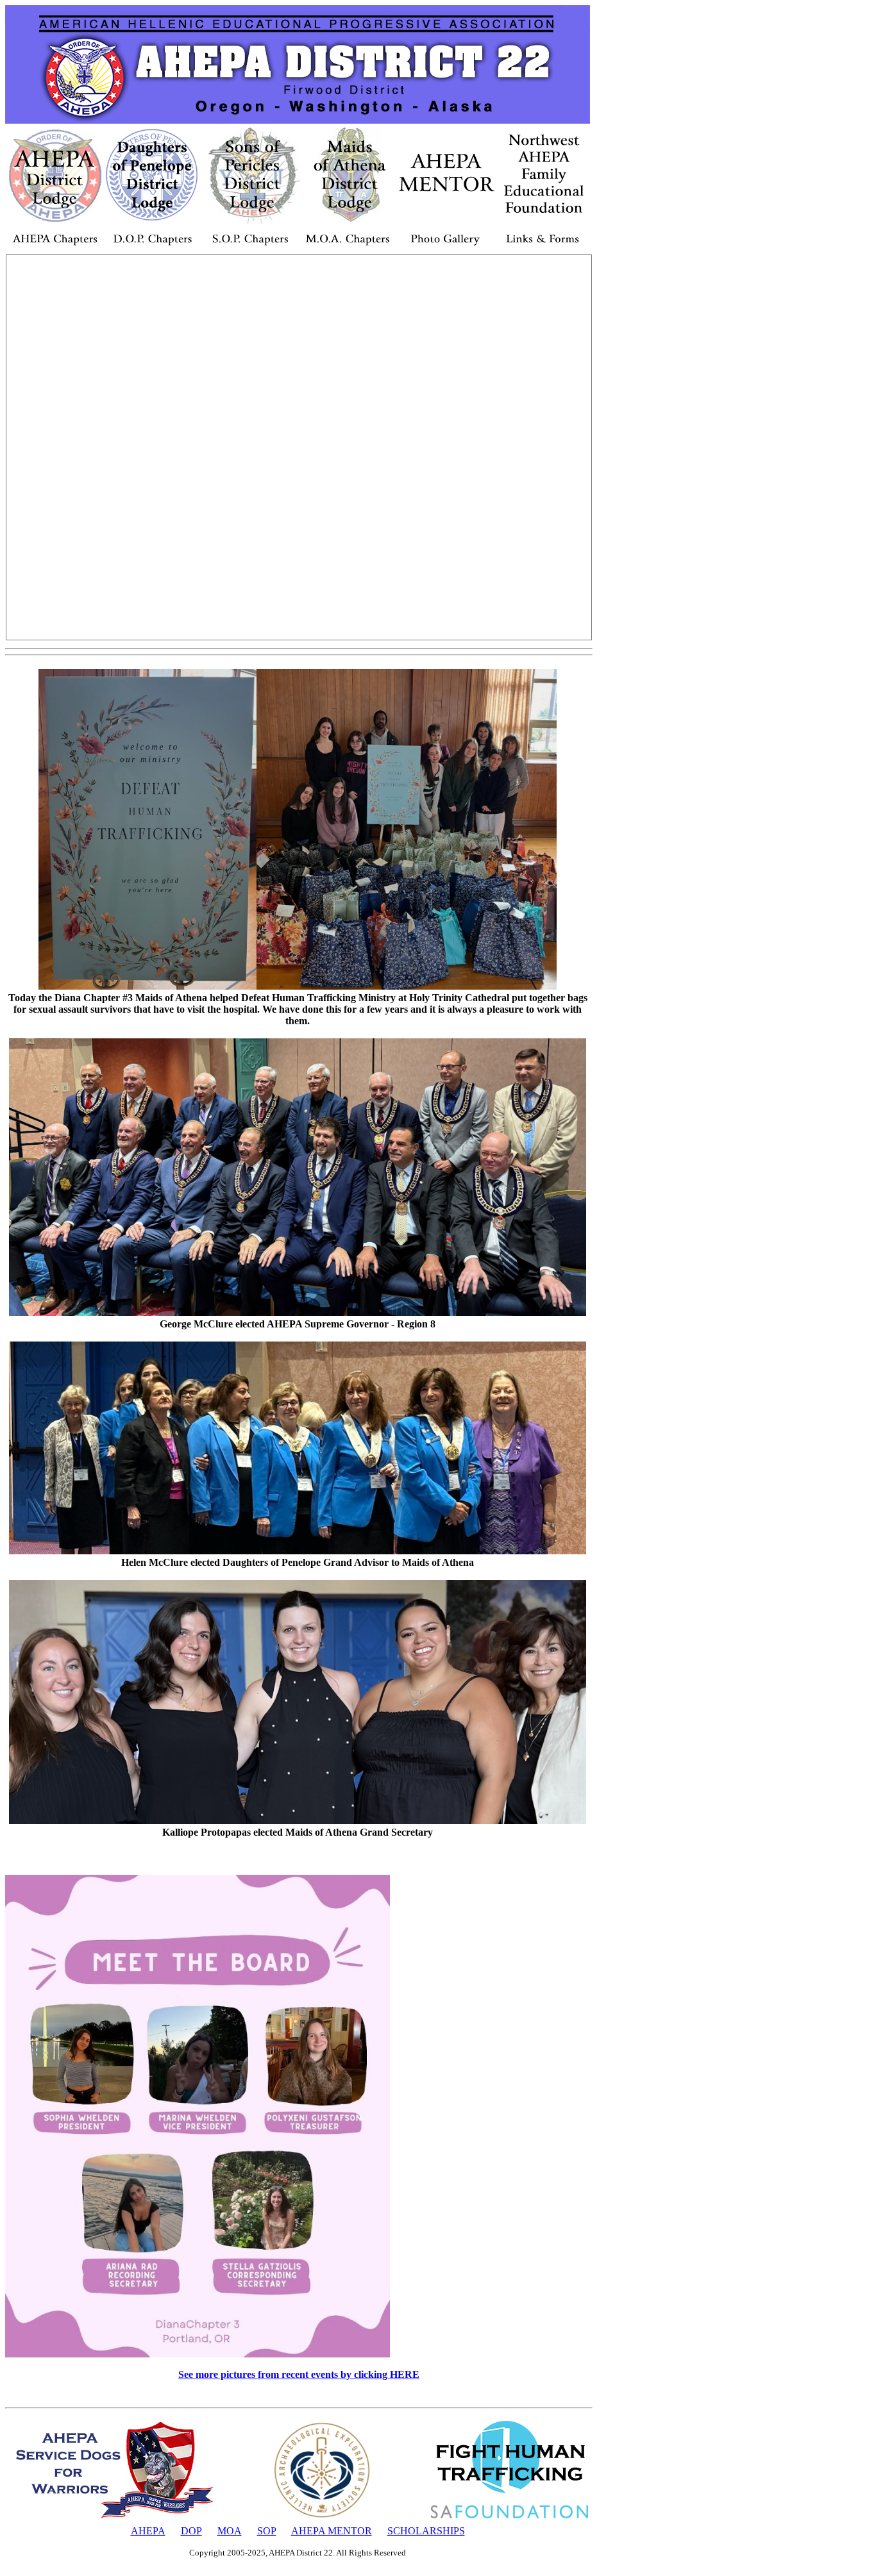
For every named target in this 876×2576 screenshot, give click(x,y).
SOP (267, 2531)
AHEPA (148, 2531)
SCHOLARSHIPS (426, 2531)
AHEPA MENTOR (332, 2531)
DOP (191, 2531)
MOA (230, 2531)
